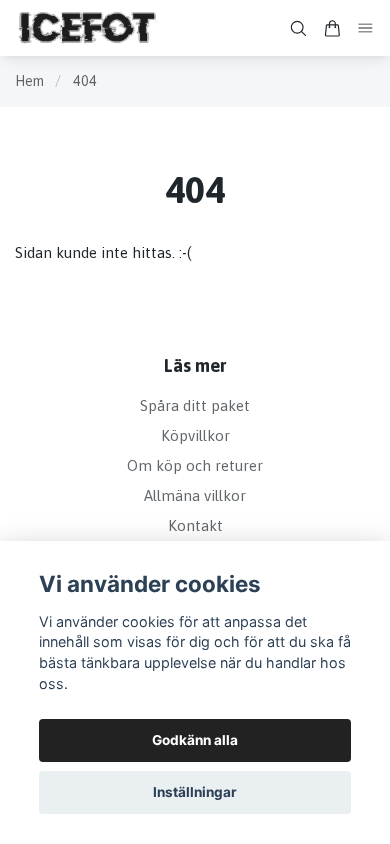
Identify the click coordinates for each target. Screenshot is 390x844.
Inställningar (195, 792)
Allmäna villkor (195, 495)
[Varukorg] (332, 28)
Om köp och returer (195, 465)
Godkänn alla (195, 740)
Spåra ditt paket (195, 405)
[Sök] (298, 28)
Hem (29, 81)
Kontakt (195, 525)
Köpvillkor (195, 435)
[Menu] (366, 28)
